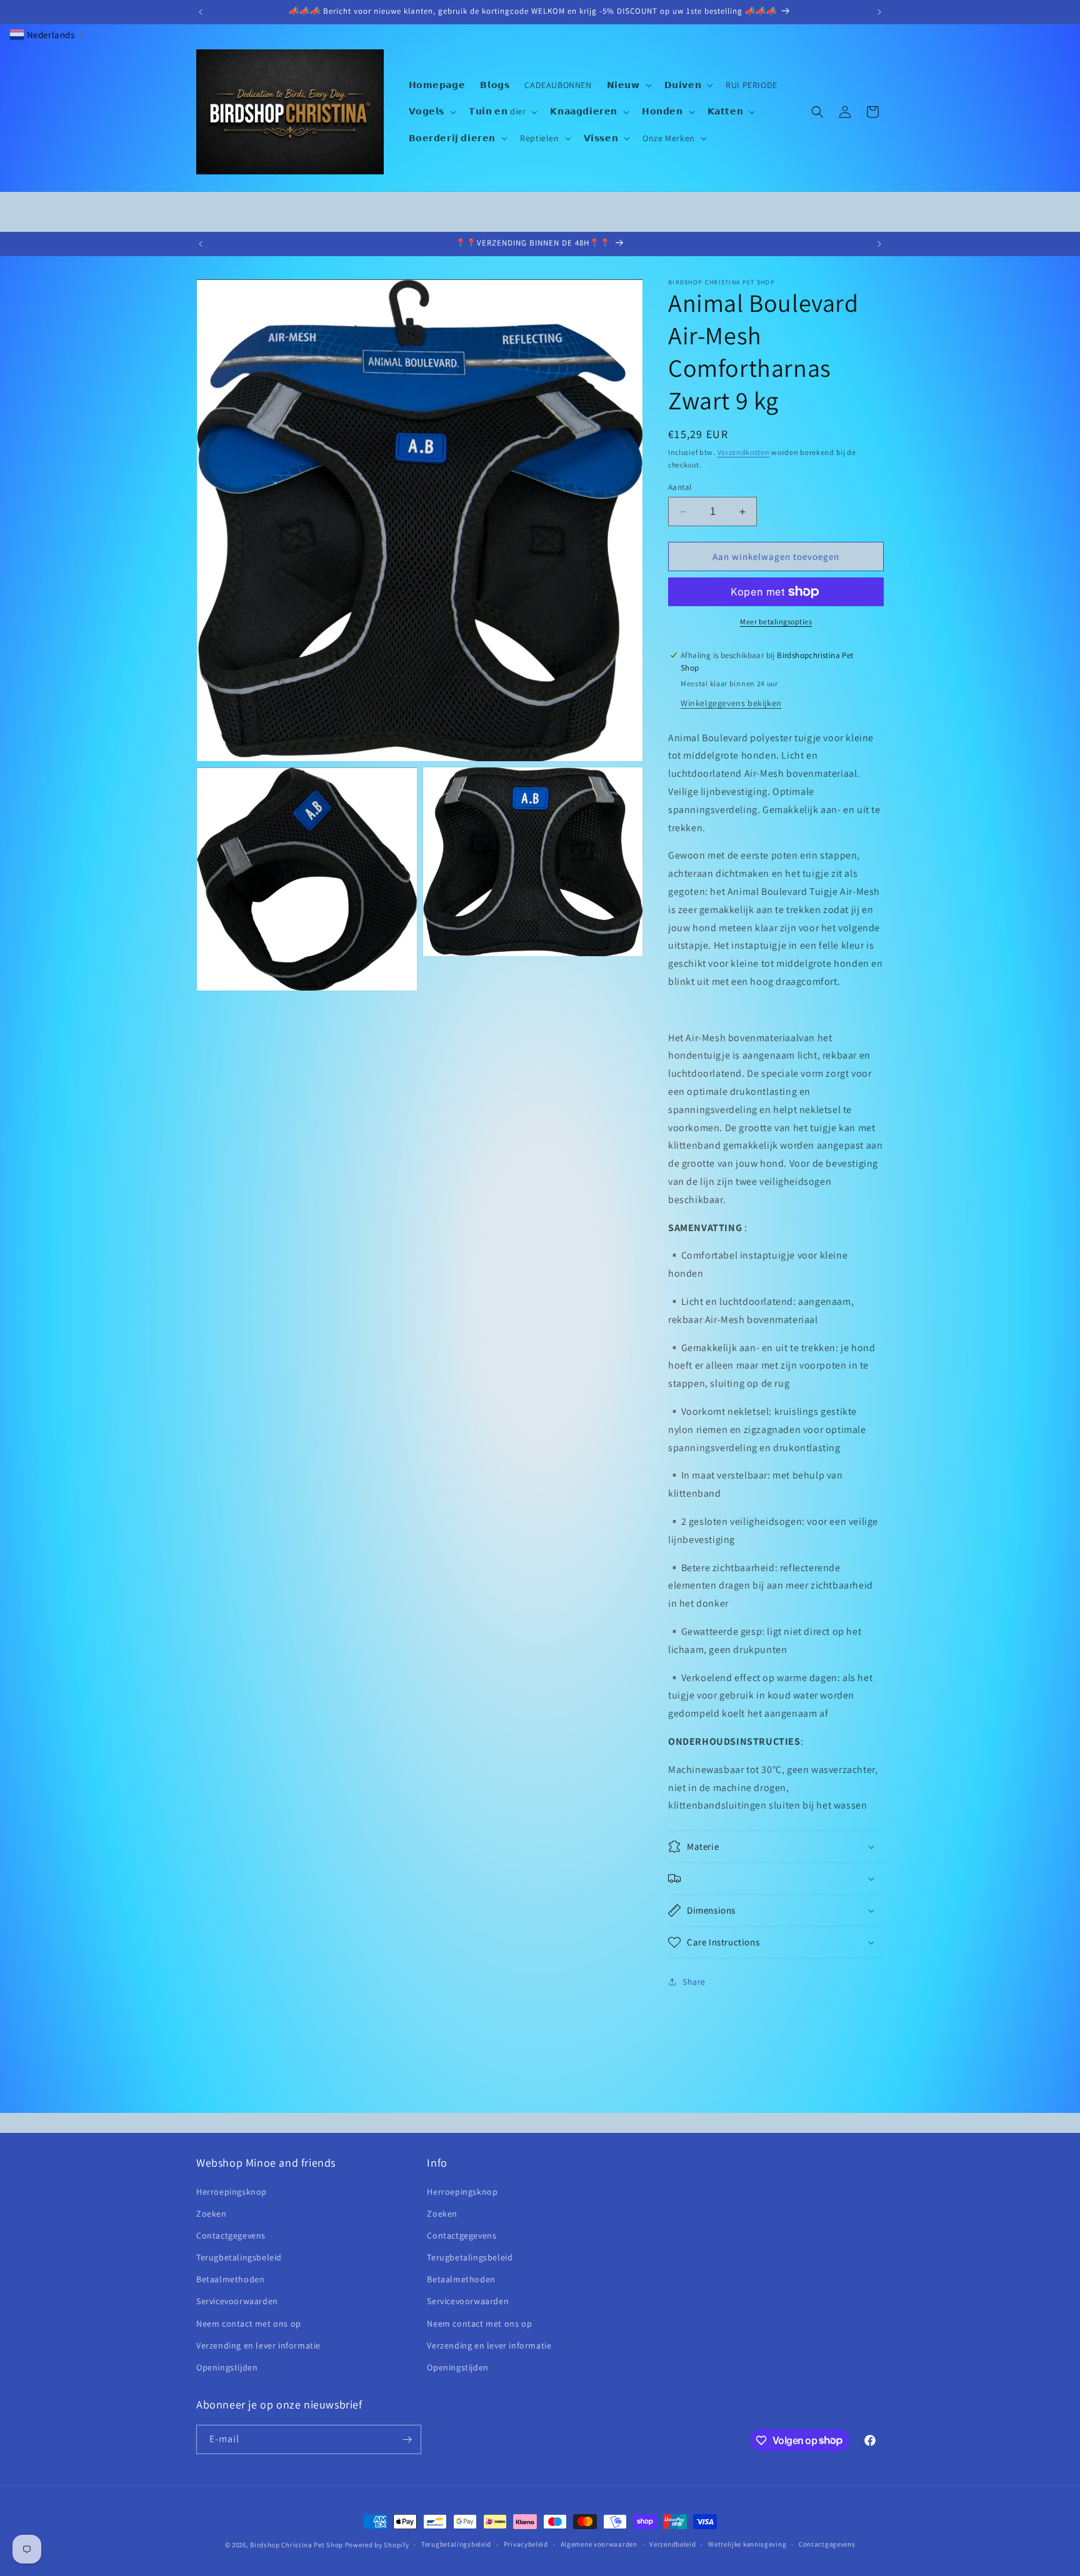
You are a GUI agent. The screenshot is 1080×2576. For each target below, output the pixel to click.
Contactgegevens (231, 2235)
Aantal (680, 487)
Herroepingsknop (232, 2192)
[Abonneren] (407, 2439)
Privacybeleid (526, 2544)
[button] (628, 85)
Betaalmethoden (230, 2279)
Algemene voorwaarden (599, 2544)
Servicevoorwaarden (237, 2301)
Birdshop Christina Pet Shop (297, 2545)
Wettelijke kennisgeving (747, 2544)
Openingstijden (227, 2367)
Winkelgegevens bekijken (731, 703)
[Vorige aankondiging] (201, 12)
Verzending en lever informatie (258, 2345)
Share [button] (694, 1982)
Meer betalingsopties (776, 622)
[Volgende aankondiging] (879, 12)
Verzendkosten (744, 452)
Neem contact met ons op (249, 2324)
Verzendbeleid (672, 2544)
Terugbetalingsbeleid (239, 2257)
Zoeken (212, 2214)
